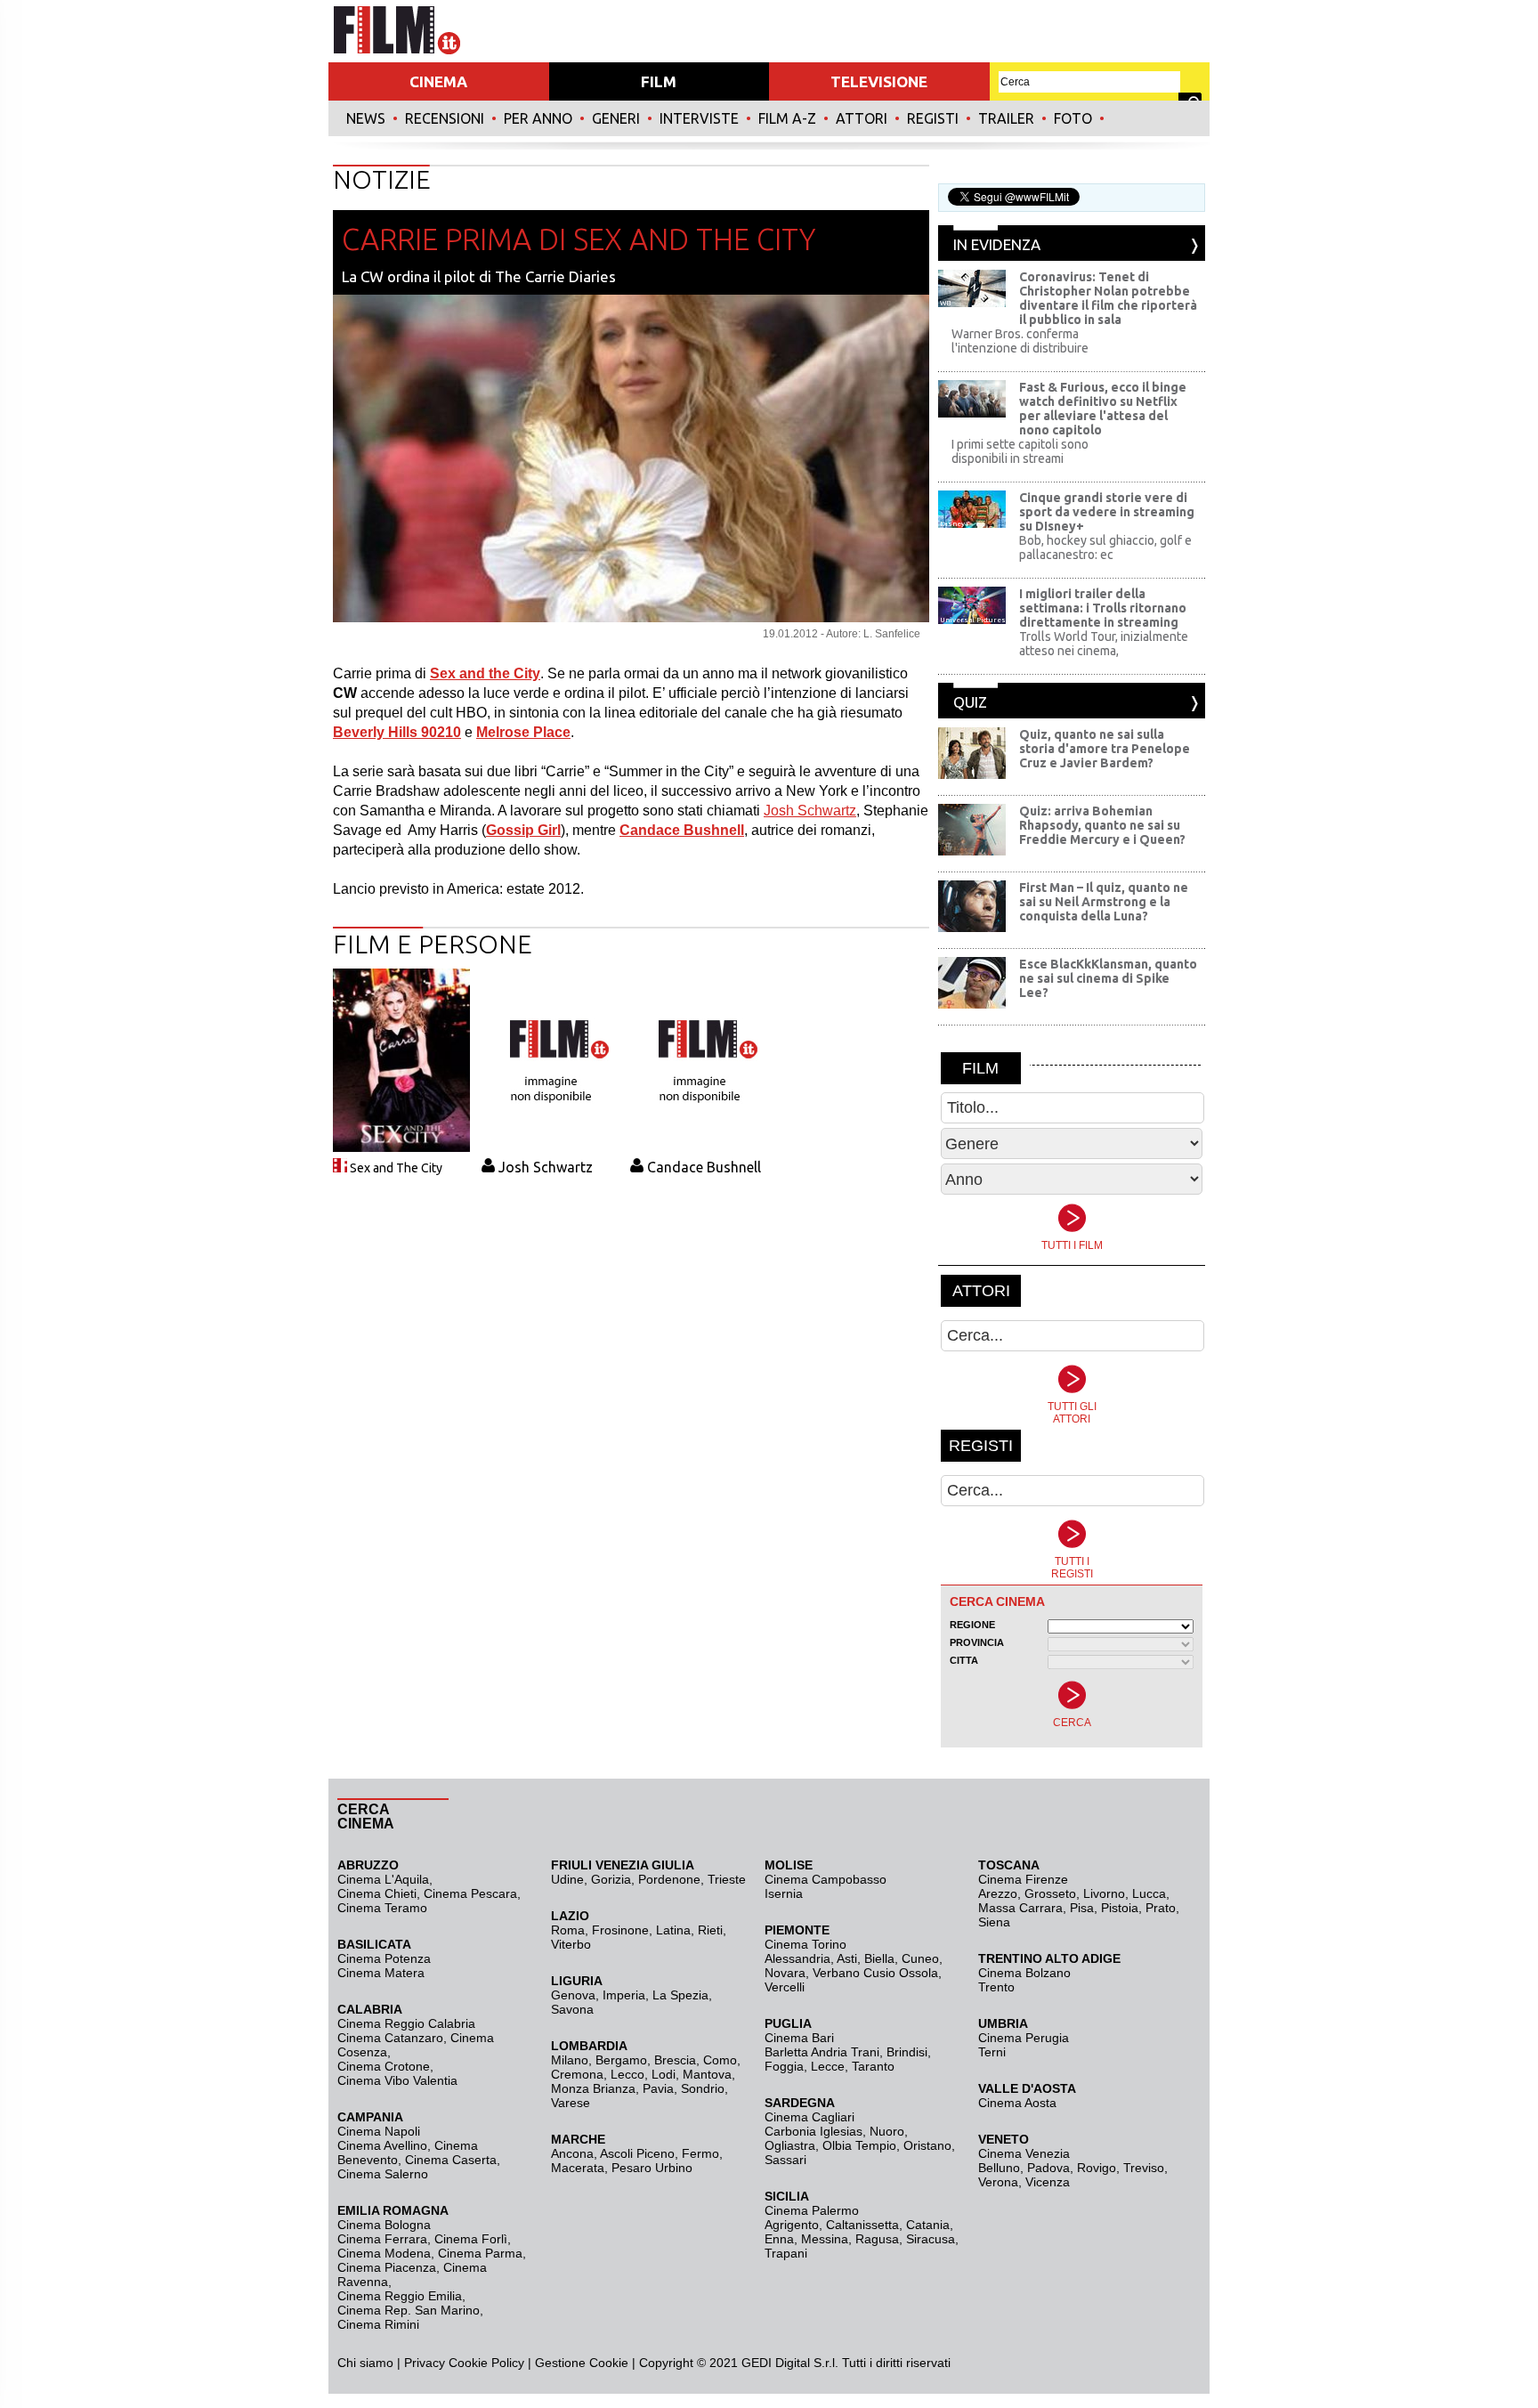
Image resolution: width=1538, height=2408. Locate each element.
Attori (862, 118)
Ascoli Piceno (637, 2153)
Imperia (624, 1995)
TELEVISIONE (879, 81)
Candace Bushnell (704, 1167)
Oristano (927, 2145)
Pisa (1082, 1908)
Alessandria (797, 1958)
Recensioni (445, 118)
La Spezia (680, 1995)
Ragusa (877, 2239)
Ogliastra (790, 2145)
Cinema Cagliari (809, 2117)
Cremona (577, 2074)
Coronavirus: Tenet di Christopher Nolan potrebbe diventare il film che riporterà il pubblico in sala (1108, 298)
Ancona (572, 2153)
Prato (1161, 1908)
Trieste (727, 1879)
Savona (572, 2009)
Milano (570, 2060)
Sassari (785, 2160)
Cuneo (920, 1958)
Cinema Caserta (451, 2160)
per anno (538, 118)
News (366, 118)
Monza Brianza (593, 2088)
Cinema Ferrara (382, 2239)
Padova (1048, 2168)
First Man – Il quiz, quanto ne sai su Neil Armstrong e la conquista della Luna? (1104, 902)
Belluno (999, 2168)
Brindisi (907, 2052)
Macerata (578, 2168)
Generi (616, 118)
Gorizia (611, 1879)
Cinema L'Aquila (383, 1879)
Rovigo (1097, 2168)
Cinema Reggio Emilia (400, 2296)
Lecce (828, 2066)
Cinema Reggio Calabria (406, 2023)
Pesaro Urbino (652, 2168)
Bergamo (621, 2060)
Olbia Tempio (859, 2145)
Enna (779, 2239)
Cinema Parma (480, 2253)
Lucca (1149, 1893)
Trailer (1006, 118)
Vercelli (785, 1987)
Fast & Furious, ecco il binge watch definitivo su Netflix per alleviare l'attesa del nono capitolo (1103, 409)
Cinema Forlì (471, 2239)
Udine (567, 1879)
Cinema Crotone (384, 2066)
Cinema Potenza (384, 1958)
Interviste (699, 118)
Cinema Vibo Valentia (397, 2080)
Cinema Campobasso (826, 1879)
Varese (571, 2103)
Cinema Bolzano (1024, 1973)
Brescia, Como (696, 2060)
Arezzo (998, 1893)
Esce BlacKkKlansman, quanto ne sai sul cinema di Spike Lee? (1108, 978)
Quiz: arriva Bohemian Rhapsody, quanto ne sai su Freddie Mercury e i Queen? (1102, 825)
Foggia (784, 2066)
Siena (994, 1922)
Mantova (707, 2074)
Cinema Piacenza (387, 2267)
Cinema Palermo (812, 2210)
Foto (1073, 118)
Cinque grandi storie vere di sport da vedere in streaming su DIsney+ (1107, 512)
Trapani (786, 2253)
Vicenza (1048, 2182)
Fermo (700, 2153)
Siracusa (931, 2239)
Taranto (873, 2066)
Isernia (784, 1893)
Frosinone (620, 1930)
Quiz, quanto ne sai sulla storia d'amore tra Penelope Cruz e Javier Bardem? (1105, 749)
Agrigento (792, 2225)
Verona (998, 2182)
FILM (659, 81)
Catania (928, 2225)
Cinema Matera (381, 1973)
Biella (879, 1958)
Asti (847, 1958)
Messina (825, 2239)
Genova (573, 1995)
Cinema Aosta (1017, 2103)
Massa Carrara (1020, 1908)
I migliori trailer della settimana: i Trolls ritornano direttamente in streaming (1103, 608)
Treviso (1144, 2168)
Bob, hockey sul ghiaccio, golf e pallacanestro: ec (1105, 547)
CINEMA (438, 81)
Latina (673, 1930)
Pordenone (669, 1879)
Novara (785, 1973)
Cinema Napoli (379, 2131)
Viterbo (571, 1944)
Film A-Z (787, 118)
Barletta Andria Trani (822, 2052)
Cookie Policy (485, 2363)
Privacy (425, 2363)
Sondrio (703, 2088)
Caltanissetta (862, 2225)
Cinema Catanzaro (390, 2038)
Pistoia (1120, 1908)
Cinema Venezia (1024, 2153)
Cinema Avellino (382, 2145)
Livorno (1104, 1893)
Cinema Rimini (378, 2324)
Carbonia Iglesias (814, 2131)
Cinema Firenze (1023, 1879)
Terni (992, 2052)
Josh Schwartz (810, 811)
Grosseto (1050, 1893)
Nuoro (887, 2131)
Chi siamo (365, 2363)
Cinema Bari (799, 2038)
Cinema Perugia (1024, 2038)
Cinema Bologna (384, 2225)
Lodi (664, 2074)
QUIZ (970, 702)
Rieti (710, 1930)
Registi (933, 118)
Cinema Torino (805, 1944)
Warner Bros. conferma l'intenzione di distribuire (1020, 341)
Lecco (627, 2074)
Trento (996, 1987)
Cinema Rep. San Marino (409, 2310)
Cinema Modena (384, 2253)
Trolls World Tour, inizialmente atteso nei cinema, (1104, 644)
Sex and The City (396, 1168)
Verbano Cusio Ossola (875, 1973)
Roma (568, 1930)
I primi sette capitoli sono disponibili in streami (1020, 451)
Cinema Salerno (383, 2174)
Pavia (658, 2088)
